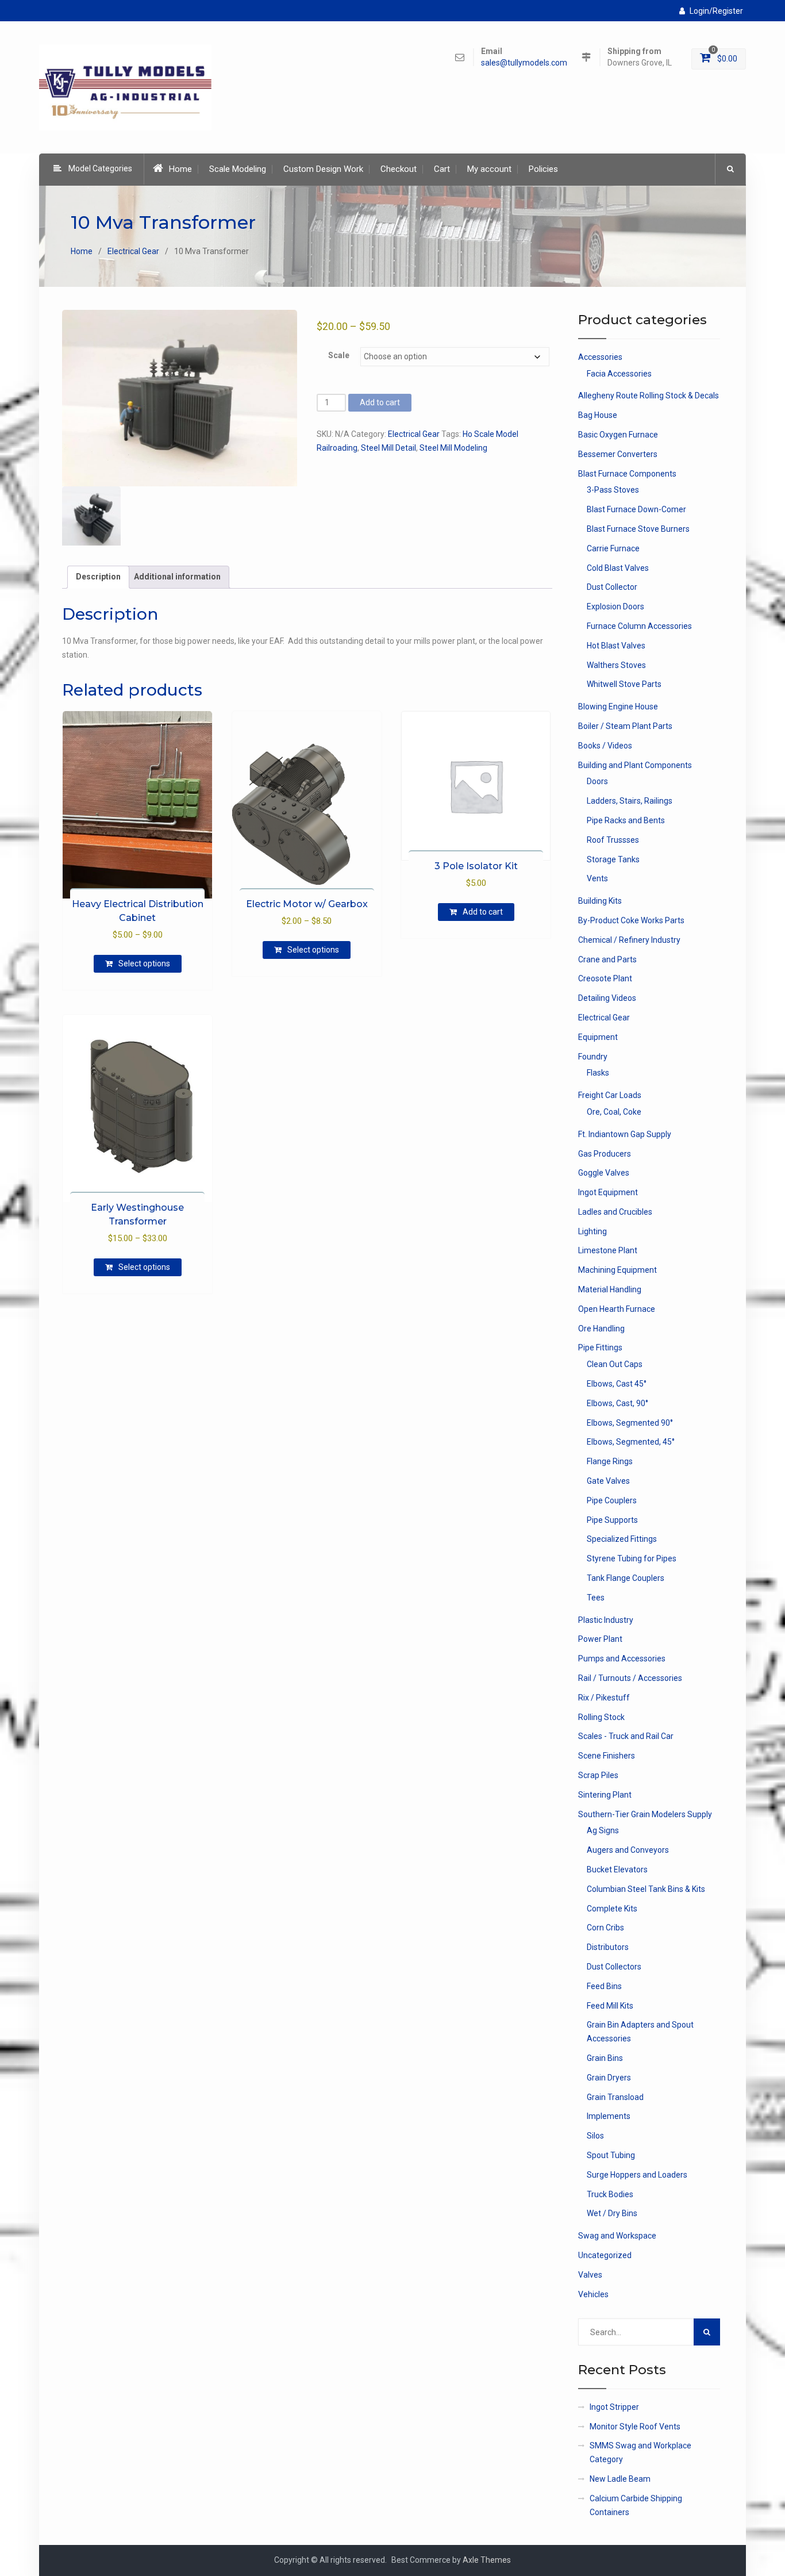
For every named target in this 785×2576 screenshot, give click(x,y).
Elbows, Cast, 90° (617, 1403)
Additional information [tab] (177, 577)
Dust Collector (612, 587)
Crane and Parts (607, 959)
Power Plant (600, 1639)
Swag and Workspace (617, 2236)
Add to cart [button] (483, 912)
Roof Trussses (613, 840)
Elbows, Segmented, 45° (631, 1442)
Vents (597, 878)
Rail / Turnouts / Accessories (630, 1678)
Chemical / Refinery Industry (629, 940)
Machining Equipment (617, 1270)
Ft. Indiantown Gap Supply (625, 1134)
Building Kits (600, 901)
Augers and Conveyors (628, 1850)
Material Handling (610, 1289)
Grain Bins (605, 2058)
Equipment (598, 1037)
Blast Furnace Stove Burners (638, 529)
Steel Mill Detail (388, 448)
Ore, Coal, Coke (614, 1112)
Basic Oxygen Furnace (618, 435)
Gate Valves (608, 1481)
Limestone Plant (608, 1250)
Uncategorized (605, 2255)
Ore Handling (601, 1329)
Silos (595, 2136)
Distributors (608, 1947)
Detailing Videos (607, 998)
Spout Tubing (611, 2155)
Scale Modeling (238, 169)
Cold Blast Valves (618, 568)
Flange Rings (610, 1461)
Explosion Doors (615, 606)
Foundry (593, 1057)
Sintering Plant (605, 1795)
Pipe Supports (612, 1520)
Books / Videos (605, 746)
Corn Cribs (605, 1928)
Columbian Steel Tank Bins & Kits (646, 1889)
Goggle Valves (604, 1173)
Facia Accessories (619, 374)
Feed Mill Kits (610, 2006)
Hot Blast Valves (616, 646)
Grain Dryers (609, 2078)
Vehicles (593, 2294)
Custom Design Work (323, 169)
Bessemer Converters (618, 454)
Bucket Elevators (617, 1869)
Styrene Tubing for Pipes (632, 1558)
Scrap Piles (598, 1775)
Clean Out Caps (615, 1364)
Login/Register (716, 11)
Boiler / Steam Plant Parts (625, 726)
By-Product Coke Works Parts (631, 920)
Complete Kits (612, 1909)
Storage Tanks (613, 859)
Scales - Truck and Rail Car (626, 1736)
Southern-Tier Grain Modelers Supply (645, 1814)
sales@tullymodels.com (524, 63)
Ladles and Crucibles (615, 1212)
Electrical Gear (133, 251)
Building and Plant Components (635, 765)
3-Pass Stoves (613, 490)
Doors (597, 781)
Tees (596, 1598)
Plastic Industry (606, 1620)
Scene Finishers (607, 1756)
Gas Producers (605, 1154)
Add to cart (380, 402)
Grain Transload (615, 2097)
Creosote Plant (605, 978)
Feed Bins (604, 1986)
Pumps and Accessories (622, 1659)
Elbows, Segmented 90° (630, 1423)
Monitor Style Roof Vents (635, 2427)
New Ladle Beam (620, 2479)
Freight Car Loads (610, 1095)
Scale (339, 355)
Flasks (598, 1073)
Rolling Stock (601, 1717)
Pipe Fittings (600, 1347)
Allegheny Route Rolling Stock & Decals (649, 396)
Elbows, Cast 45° (617, 1384)
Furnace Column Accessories (639, 626)
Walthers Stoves (616, 665)
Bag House (598, 415)
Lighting (592, 1231)
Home (180, 169)
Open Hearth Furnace (617, 1309)
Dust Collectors (614, 1967)
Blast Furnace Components (627, 474)
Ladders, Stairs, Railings (630, 801)
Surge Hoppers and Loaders (637, 2175)
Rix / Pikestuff (604, 1698)
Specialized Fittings (622, 1539)
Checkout (399, 169)
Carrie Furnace (613, 548)
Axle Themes (487, 2560)
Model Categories (100, 168)
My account (489, 169)
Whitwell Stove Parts (624, 684)
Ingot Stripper (614, 2407)
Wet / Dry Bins (612, 2213)
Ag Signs (603, 1830)
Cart (442, 169)
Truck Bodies (610, 2194)
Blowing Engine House (618, 707)
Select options (144, 963)
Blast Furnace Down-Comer (636, 509)
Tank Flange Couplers (626, 1578)
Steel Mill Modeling (453, 448)
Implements (609, 2116)
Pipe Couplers (612, 1500)
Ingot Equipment (608, 1192)
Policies (543, 169)
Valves (590, 2275)
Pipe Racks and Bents (626, 820)
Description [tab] (98, 577)
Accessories (600, 357)
